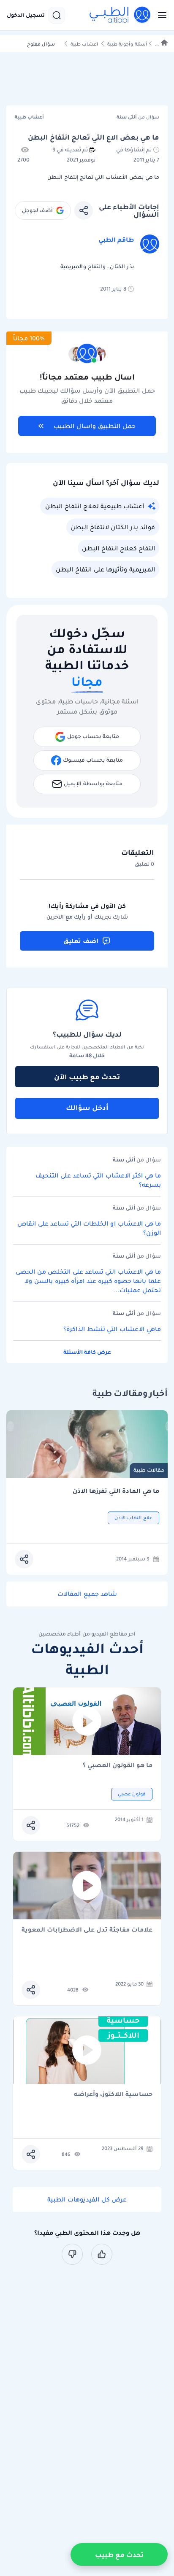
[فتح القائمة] (160, 15)
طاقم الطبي (116, 240)
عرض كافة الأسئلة (87, 1352)
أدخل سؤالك (87, 1107)
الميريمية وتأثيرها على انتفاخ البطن (105, 569)
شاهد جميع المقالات (87, 1594)
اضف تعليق (81, 941)
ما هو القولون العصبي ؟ (118, 1766)
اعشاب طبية (84, 44)
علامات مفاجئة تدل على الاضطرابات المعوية (87, 1930)
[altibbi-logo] (120, 15)
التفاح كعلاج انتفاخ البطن (118, 548)
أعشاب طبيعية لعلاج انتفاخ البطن (95, 506)
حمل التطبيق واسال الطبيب (95, 426)
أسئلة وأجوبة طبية (127, 44)
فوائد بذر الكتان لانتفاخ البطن (113, 527)
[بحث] (57, 15)
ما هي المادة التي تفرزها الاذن (116, 1491)
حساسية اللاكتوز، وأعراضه (113, 2095)
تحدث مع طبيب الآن (87, 1077)
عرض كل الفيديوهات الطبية (87, 2199)
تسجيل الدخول (26, 15)
